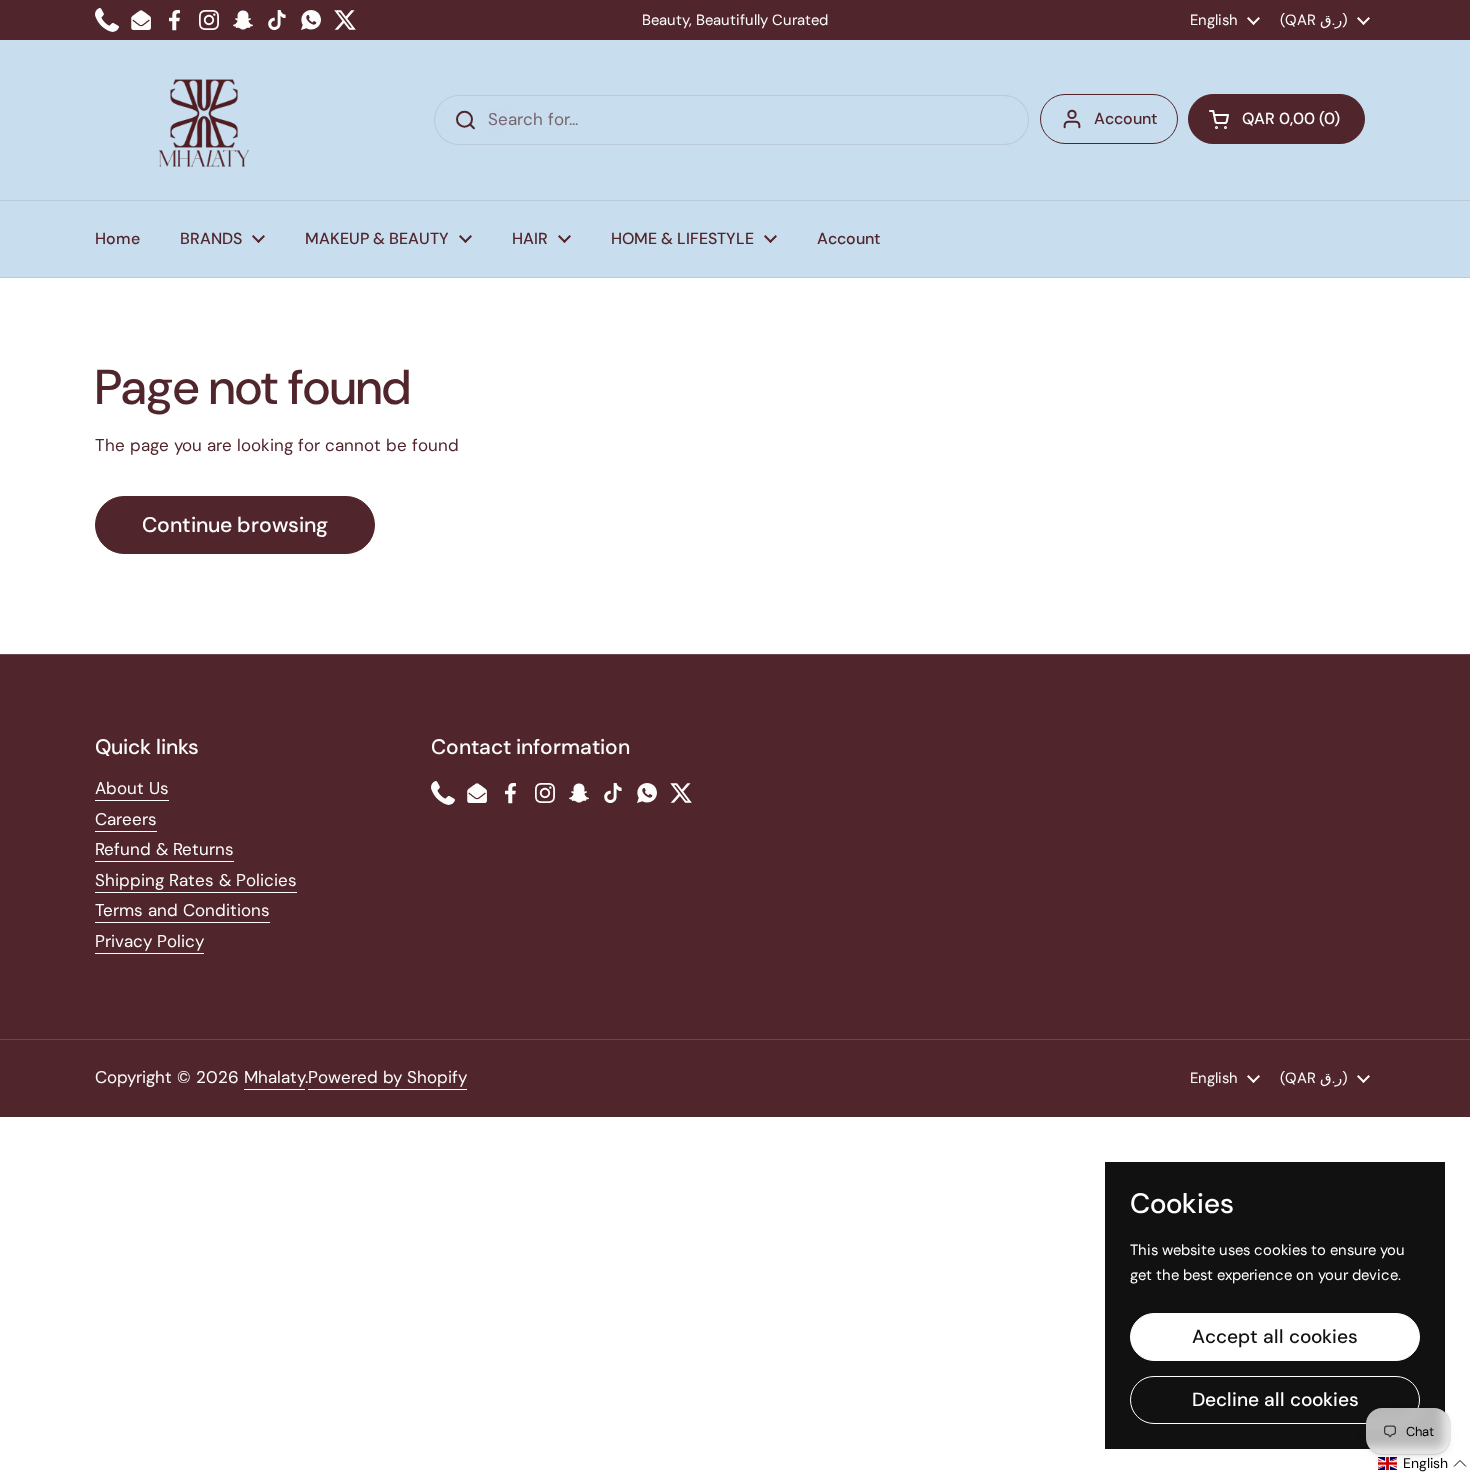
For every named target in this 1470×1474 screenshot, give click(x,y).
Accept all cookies (1275, 1336)
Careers (126, 819)
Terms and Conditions (182, 910)
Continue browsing (235, 525)
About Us (132, 788)
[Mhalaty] (204, 120)
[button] (1276, 119)
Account (1125, 118)
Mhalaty (274, 1077)
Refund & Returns (164, 849)
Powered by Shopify (387, 1077)
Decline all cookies (1275, 1399)
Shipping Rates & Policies (196, 880)
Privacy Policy (149, 941)
